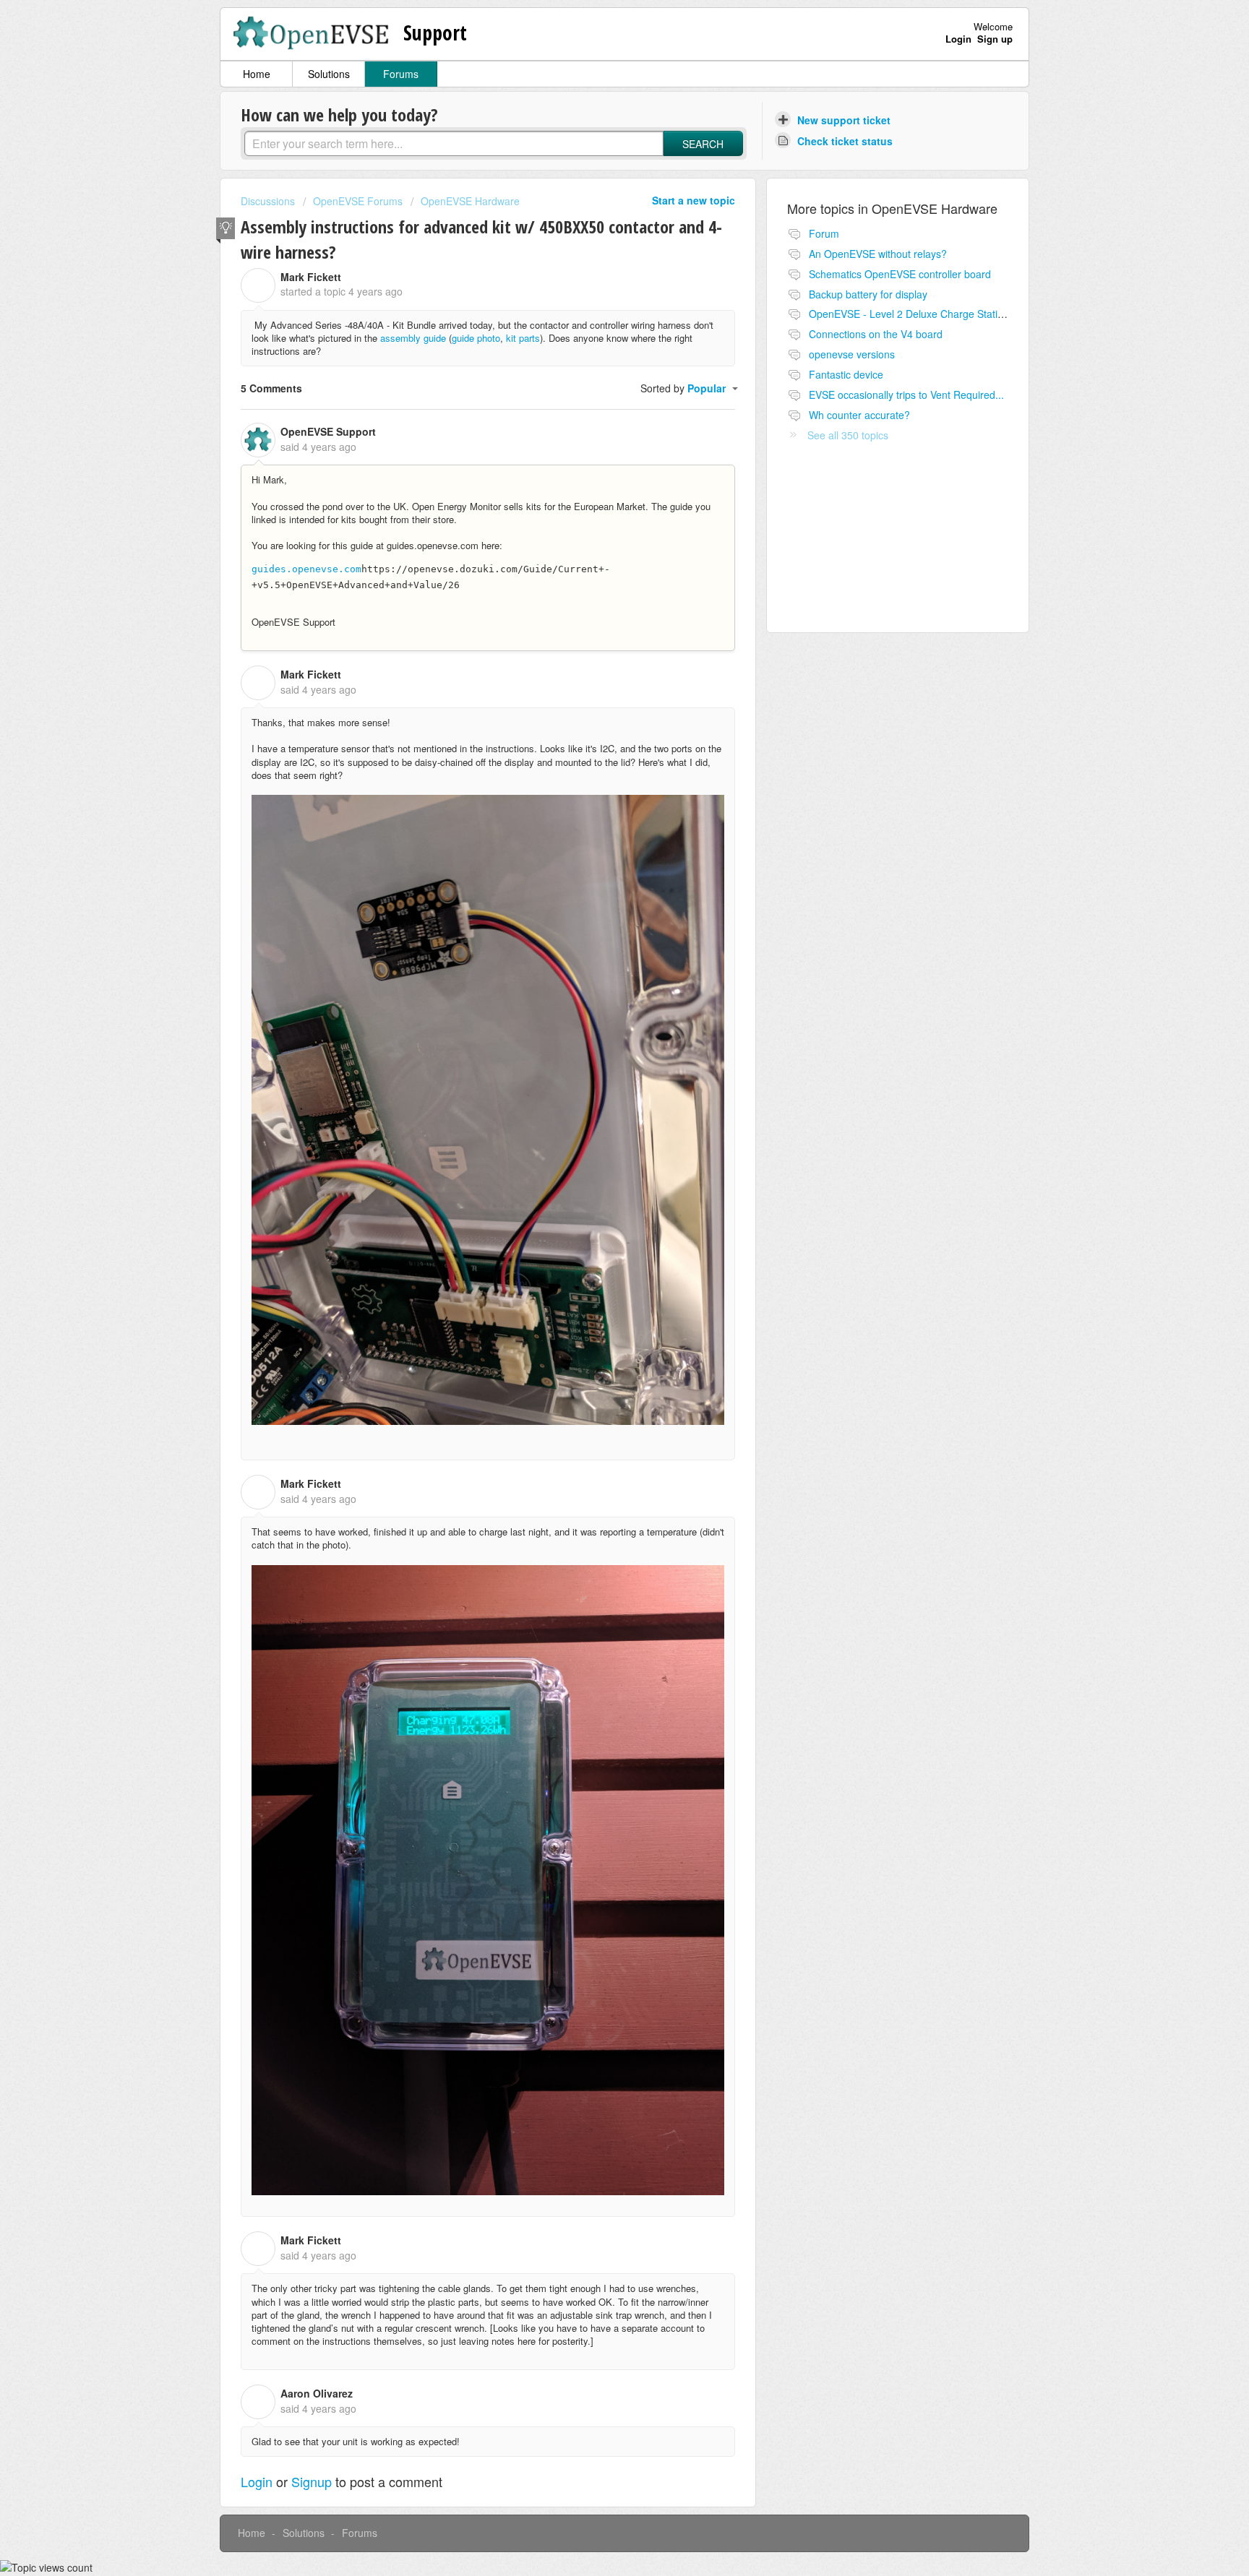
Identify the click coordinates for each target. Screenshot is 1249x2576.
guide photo (476, 338)
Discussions (268, 201)
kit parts (523, 338)
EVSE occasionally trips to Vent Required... (906, 395)
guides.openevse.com (306, 569)
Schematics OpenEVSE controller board (900, 274)
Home (257, 74)
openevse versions (852, 354)
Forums (401, 74)
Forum (824, 233)
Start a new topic (694, 200)
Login (257, 2481)
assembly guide (413, 338)
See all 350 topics (848, 435)
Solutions (329, 74)
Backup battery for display (868, 294)
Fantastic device (846, 374)
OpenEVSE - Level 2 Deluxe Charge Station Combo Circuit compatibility (973, 314)
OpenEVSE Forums (358, 201)
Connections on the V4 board (876, 334)
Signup (312, 2481)
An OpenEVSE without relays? (878, 254)
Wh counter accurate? (859, 415)
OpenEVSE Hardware (470, 201)
